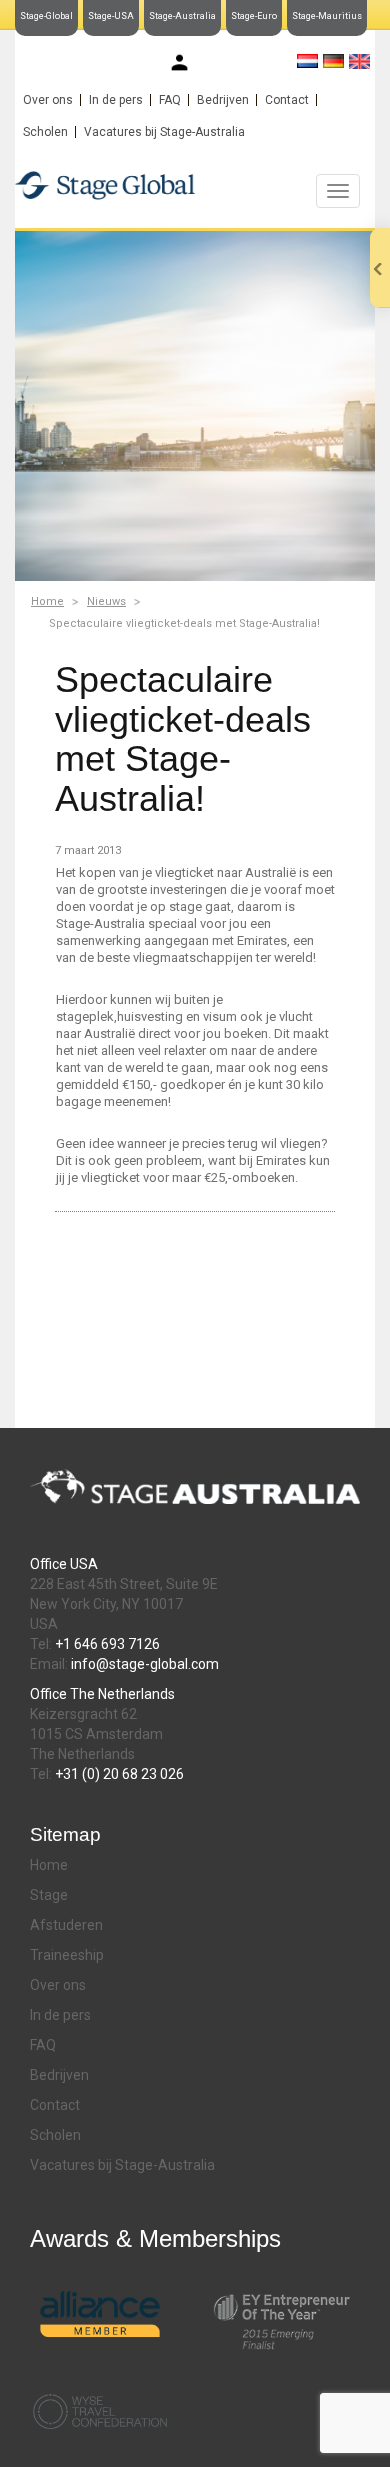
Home (47, 601)
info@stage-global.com (145, 1664)
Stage (49, 1895)
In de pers (116, 100)
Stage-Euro (254, 16)
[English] (359, 61)
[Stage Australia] (195, 185)
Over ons (48, 100)
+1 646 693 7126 (107, 1644)
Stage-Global (46, 16)
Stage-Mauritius (327, 16)
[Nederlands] (307, 61)
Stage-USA (111, 16)
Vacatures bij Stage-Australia (164, 132)
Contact (287, 100)
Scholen (45, 132)
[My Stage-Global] (179, 62)
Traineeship (67, 1955)
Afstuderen (66, 1925)
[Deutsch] (333, 61)
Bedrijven (223, 100)
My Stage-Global (240, 64)
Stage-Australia (182, 16)
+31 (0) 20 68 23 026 (119, 1774)
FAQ (170, 100)
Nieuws (106, 601)
